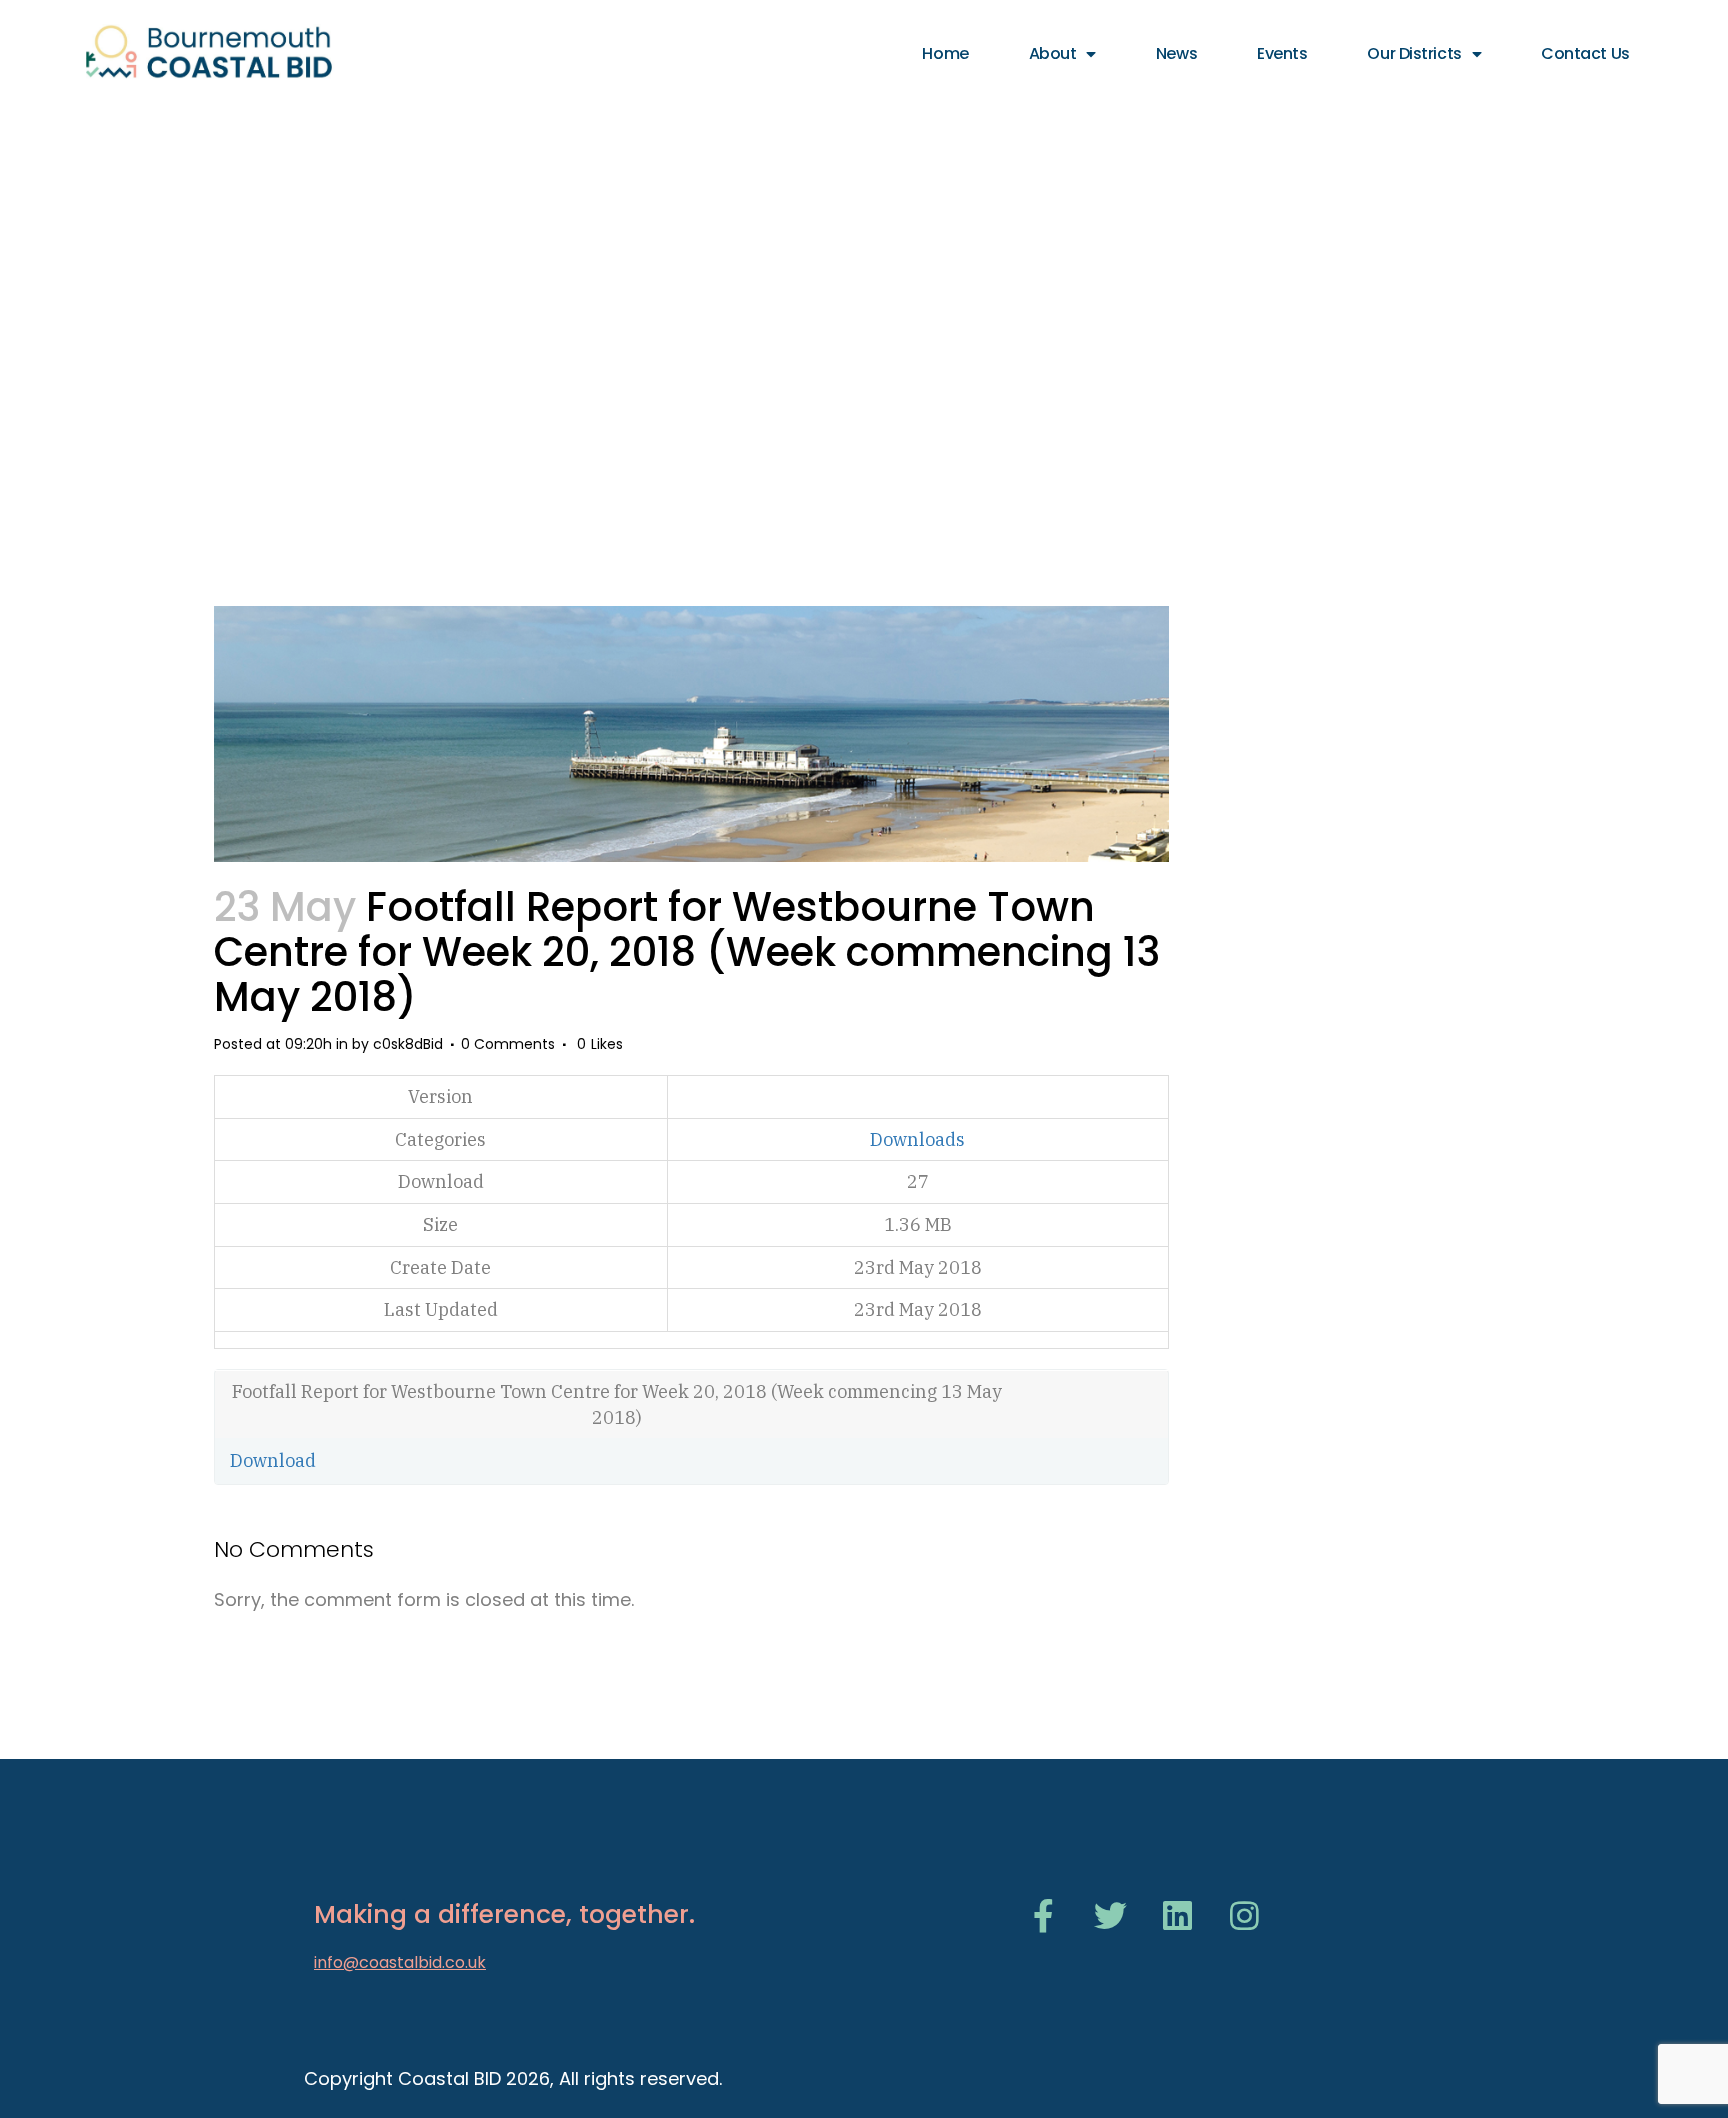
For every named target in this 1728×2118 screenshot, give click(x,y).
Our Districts (1414, 53)
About (1053, 53)
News (1176, 53)
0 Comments (508, 1044)
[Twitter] (1110, 1915)
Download (273, 1460)
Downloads (917, 1139)
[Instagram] (1244, 1915)
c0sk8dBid (408, 1044)
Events (1282, 53)
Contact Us (1585, 53)
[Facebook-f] (1043, 1915)
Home (945, 53)
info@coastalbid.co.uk (400, 1962)
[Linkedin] (1177, 1915)
